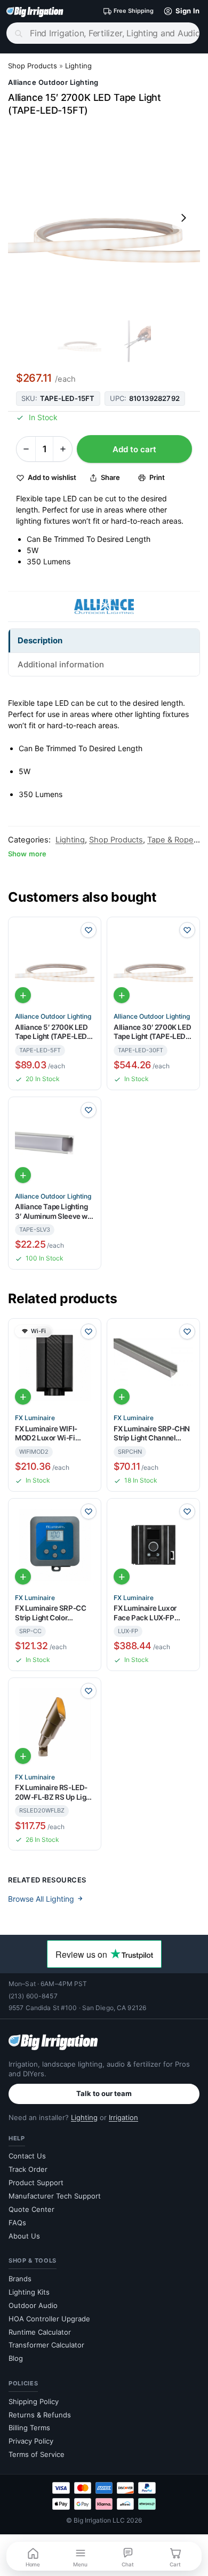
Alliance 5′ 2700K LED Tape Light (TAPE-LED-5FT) (53, 1032)
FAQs (17, 2223)
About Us (24, 2236)
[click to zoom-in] (104, 218)
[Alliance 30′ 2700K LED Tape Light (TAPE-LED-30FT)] (153, 963)
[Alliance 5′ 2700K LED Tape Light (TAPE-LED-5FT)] (55, 963)
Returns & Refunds (40, 2415)
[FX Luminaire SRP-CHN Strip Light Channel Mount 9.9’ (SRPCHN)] (153, 1365)
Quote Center (31, 2209)
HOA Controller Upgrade (49, 2319)
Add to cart (134, 449)
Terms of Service (37, 2454)
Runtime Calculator (40, 2332)
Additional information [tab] (61, 664)
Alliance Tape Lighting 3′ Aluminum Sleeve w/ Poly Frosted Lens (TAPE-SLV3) (53, 1212)
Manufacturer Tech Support (55, 2196)
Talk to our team (104, 2093)
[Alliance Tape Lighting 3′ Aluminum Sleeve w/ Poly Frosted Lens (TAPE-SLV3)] (55, 1143)
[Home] (35, 11)
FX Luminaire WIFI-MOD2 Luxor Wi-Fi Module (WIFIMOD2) (48, 1434)
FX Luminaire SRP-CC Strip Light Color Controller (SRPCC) (50, 1613)
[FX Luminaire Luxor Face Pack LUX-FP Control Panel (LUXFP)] (153, 1545)
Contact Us (27, 2156)
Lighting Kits (29, 2292)
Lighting (78, 66)
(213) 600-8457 (33, 1996)
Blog (16, 2358)
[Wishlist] (89, 930)
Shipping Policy (34, 2401)
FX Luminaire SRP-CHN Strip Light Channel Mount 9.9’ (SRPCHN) (152, 1434)
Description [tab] (40, 640)
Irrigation (123, 2117)
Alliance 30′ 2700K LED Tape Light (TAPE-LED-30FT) (152, 1032)
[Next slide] (183, 218)
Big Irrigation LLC (99, 2520)
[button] (179, 11)
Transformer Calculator (46, 2345)
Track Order (28, 2169)
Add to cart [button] (23, 995)
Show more (27, 854)
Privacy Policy (31, 2441)
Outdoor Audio (33, 2305)
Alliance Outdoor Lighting (53, 82)
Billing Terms (29, 2428)
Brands (20, 2279)
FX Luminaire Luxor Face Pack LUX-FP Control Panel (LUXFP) (150, 1613)
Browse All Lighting (41, 1899)
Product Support (36, 2183)
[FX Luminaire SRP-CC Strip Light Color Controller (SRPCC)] (55, 1545)
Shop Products (33, 66)
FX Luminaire (35, 1418)
